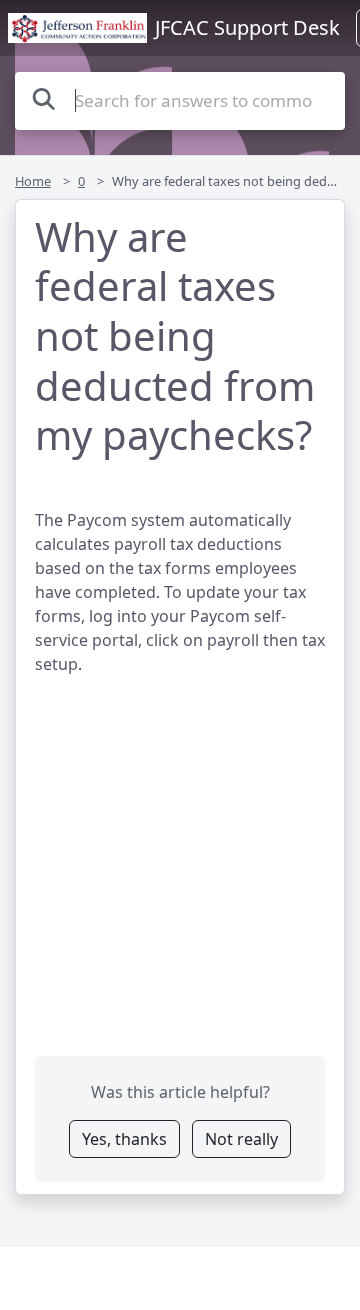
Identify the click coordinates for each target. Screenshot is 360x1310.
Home (33, 181)
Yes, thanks (124, 1139)
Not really (241, 1139)
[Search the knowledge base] (44, 98)
